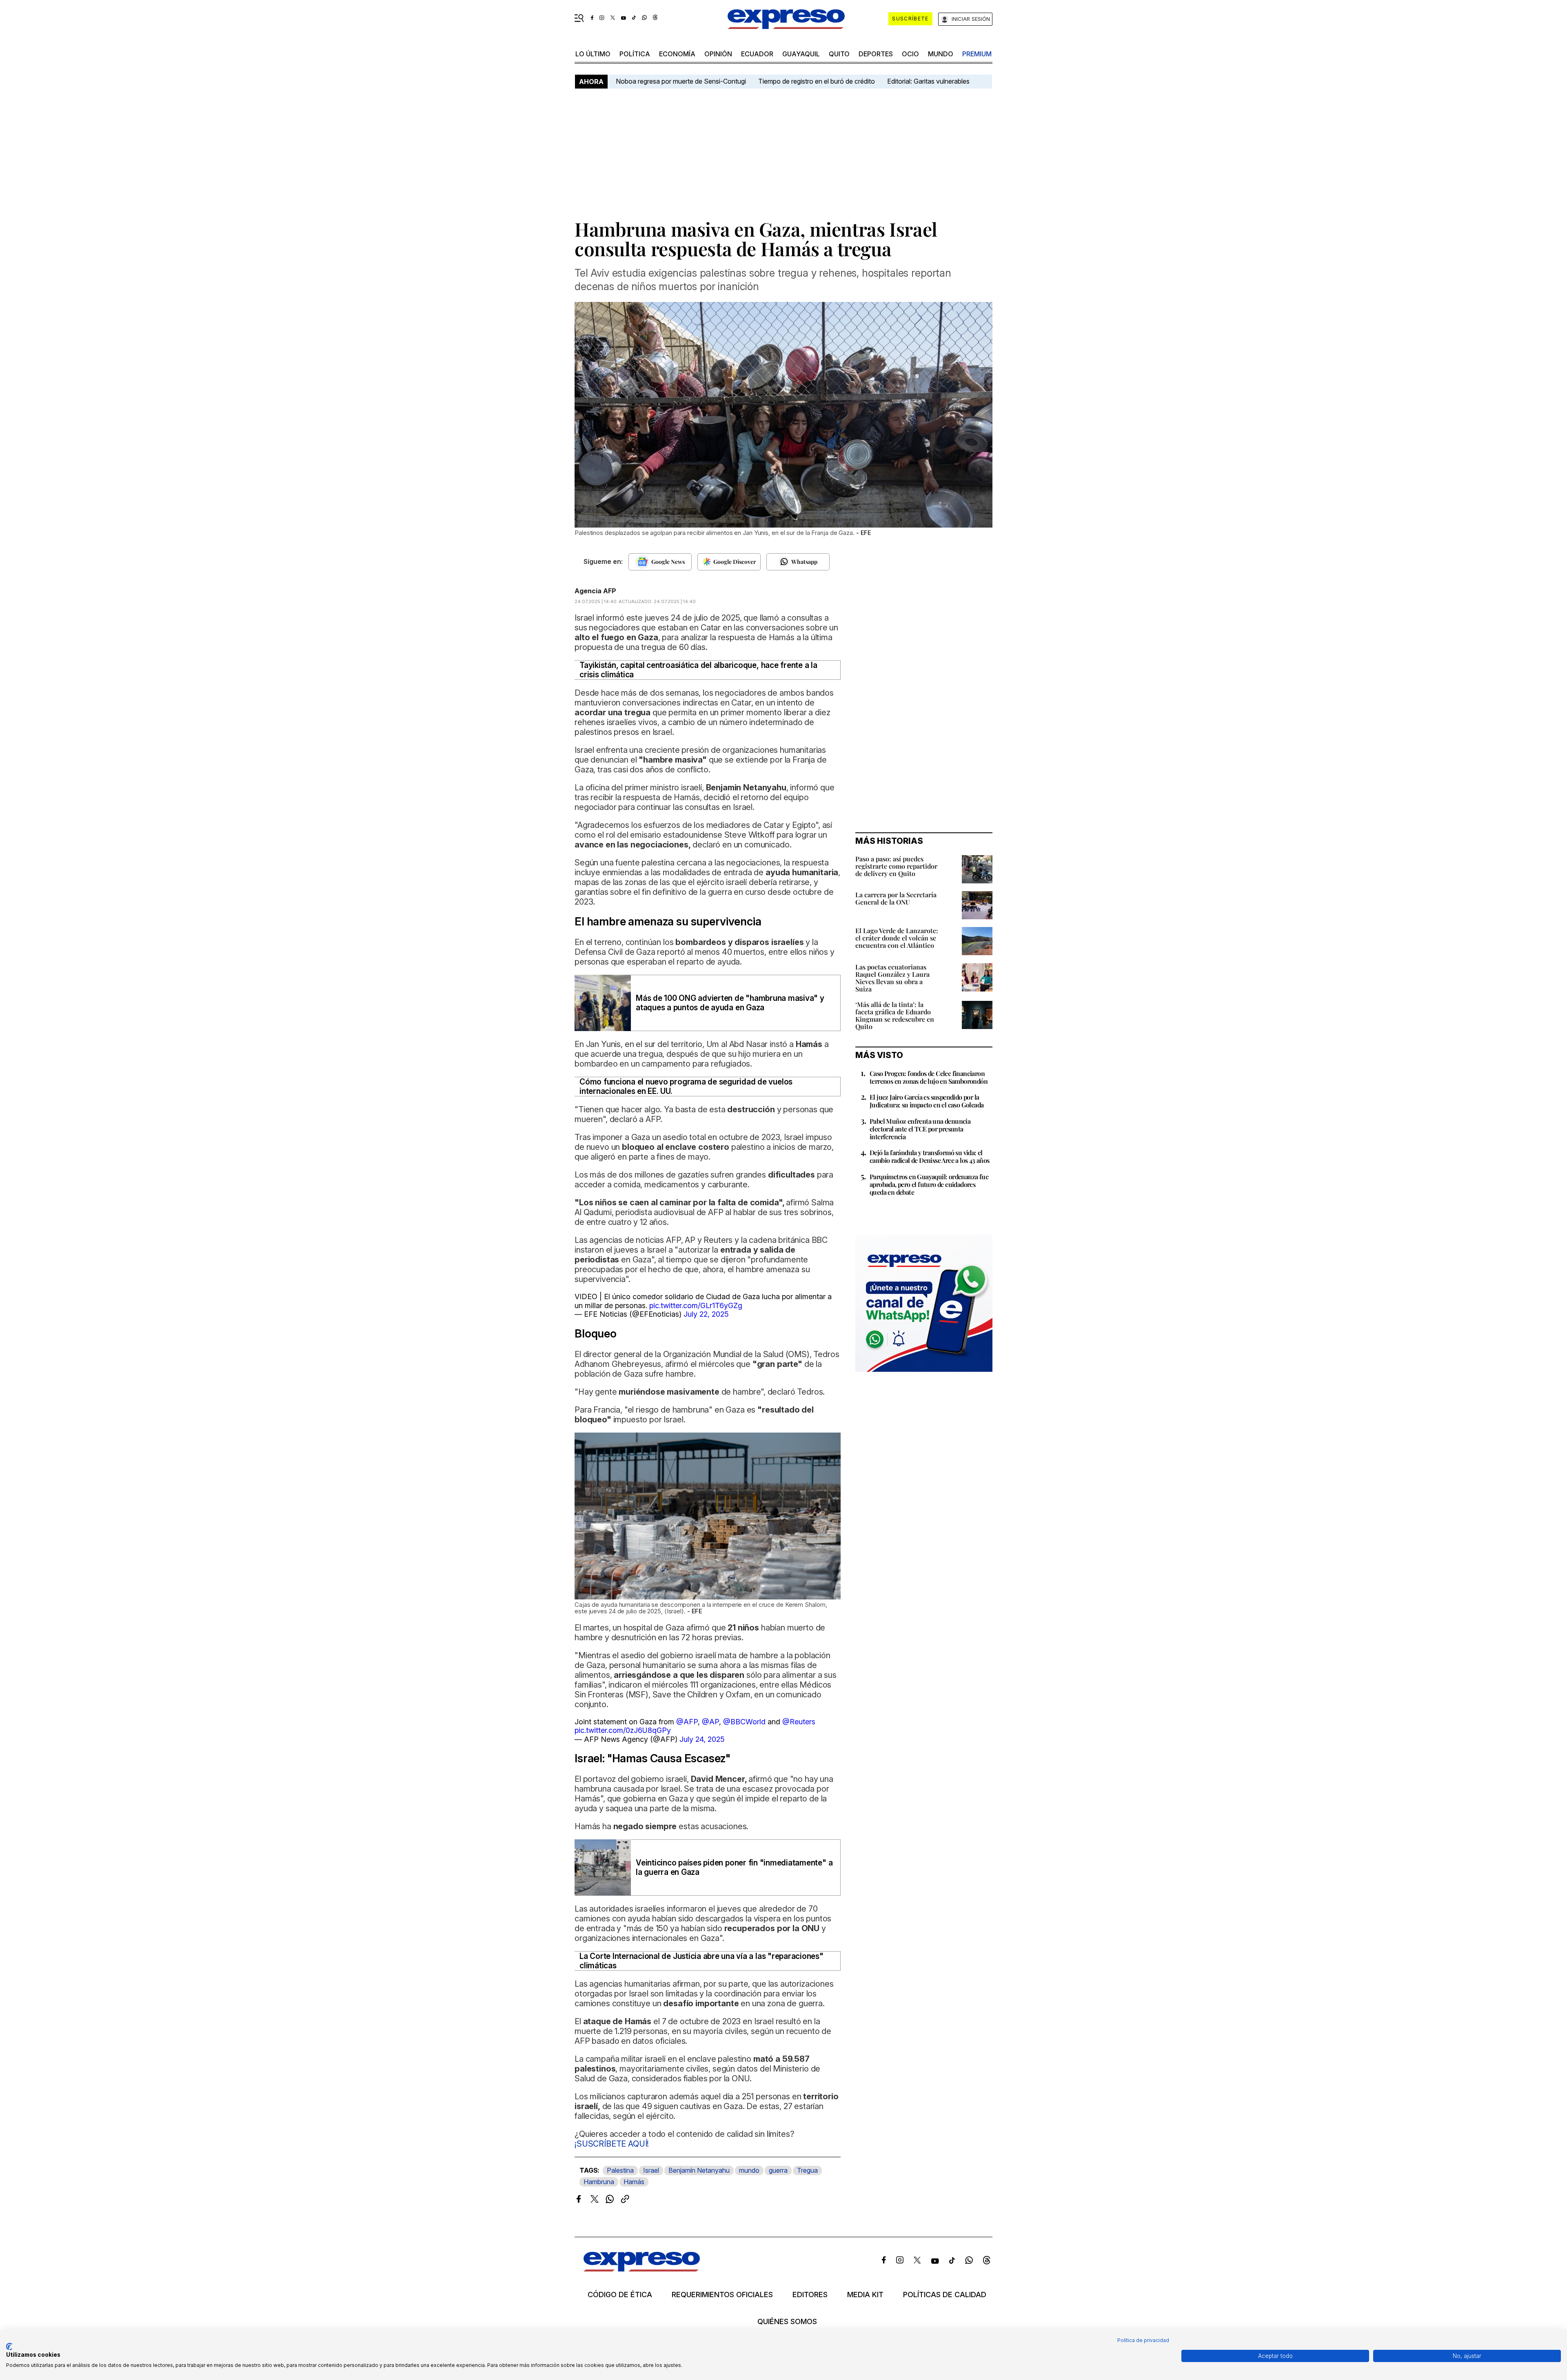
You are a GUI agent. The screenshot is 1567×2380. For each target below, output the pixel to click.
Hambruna (599, 2182)
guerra (778, 2170)
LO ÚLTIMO (593, 54)
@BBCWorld (744, 1722)
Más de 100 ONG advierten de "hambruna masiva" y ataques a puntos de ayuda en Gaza (730, 1003)
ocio (910, 54)
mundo (941, 54)
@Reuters (799, 1722)
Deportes (876, 54)
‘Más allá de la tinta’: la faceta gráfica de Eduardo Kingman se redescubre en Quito (895, 1015)
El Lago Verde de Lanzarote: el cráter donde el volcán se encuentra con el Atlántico (897, 938)
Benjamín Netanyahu (699, 2170)
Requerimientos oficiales (722, 2295)
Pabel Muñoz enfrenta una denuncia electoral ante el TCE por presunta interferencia (920, 1129)
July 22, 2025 (706, 1314)
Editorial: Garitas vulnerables (928, 81)
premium (977, 54)
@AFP (687, 1722)
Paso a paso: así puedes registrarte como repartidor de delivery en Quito (896, 866)
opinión (718, 54)
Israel (651, 2170)
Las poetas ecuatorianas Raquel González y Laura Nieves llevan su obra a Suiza (892, 978)
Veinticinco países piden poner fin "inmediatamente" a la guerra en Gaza (734, 1868)
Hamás (634, 2182)
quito (839, 54)
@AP (710, 1722)
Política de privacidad (1143, 2340)
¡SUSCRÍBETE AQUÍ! (612, 2144)
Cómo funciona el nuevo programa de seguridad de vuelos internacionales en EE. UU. (686, 1087)
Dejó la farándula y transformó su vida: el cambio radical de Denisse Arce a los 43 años (930, 1156)
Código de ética (620, 2295)
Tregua (807, 2170)
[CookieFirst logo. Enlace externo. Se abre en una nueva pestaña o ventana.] (9, 2347)
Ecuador (757, 54)
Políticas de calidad (945, 2295)
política (635, 54)
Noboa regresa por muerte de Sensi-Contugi (681, 81)
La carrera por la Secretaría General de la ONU (896, 898)
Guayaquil (801, 54)
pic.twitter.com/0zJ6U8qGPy (623, 1730)
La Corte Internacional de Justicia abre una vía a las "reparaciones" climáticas (701, 1961)
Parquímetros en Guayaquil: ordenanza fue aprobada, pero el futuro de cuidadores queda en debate (929, 1184)
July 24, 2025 (702, 1739)
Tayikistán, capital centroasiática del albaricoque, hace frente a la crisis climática (698, 670)
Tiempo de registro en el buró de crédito (817, 81)
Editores (810, 2295)
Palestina (620, 2170)
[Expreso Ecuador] (642, 2269)
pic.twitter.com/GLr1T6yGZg (696, 1305)
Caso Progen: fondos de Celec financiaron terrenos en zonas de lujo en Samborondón (929, 1077)
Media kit (865, 2295)
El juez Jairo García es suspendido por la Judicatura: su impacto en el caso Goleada (927, 1101)
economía (677, 54)
